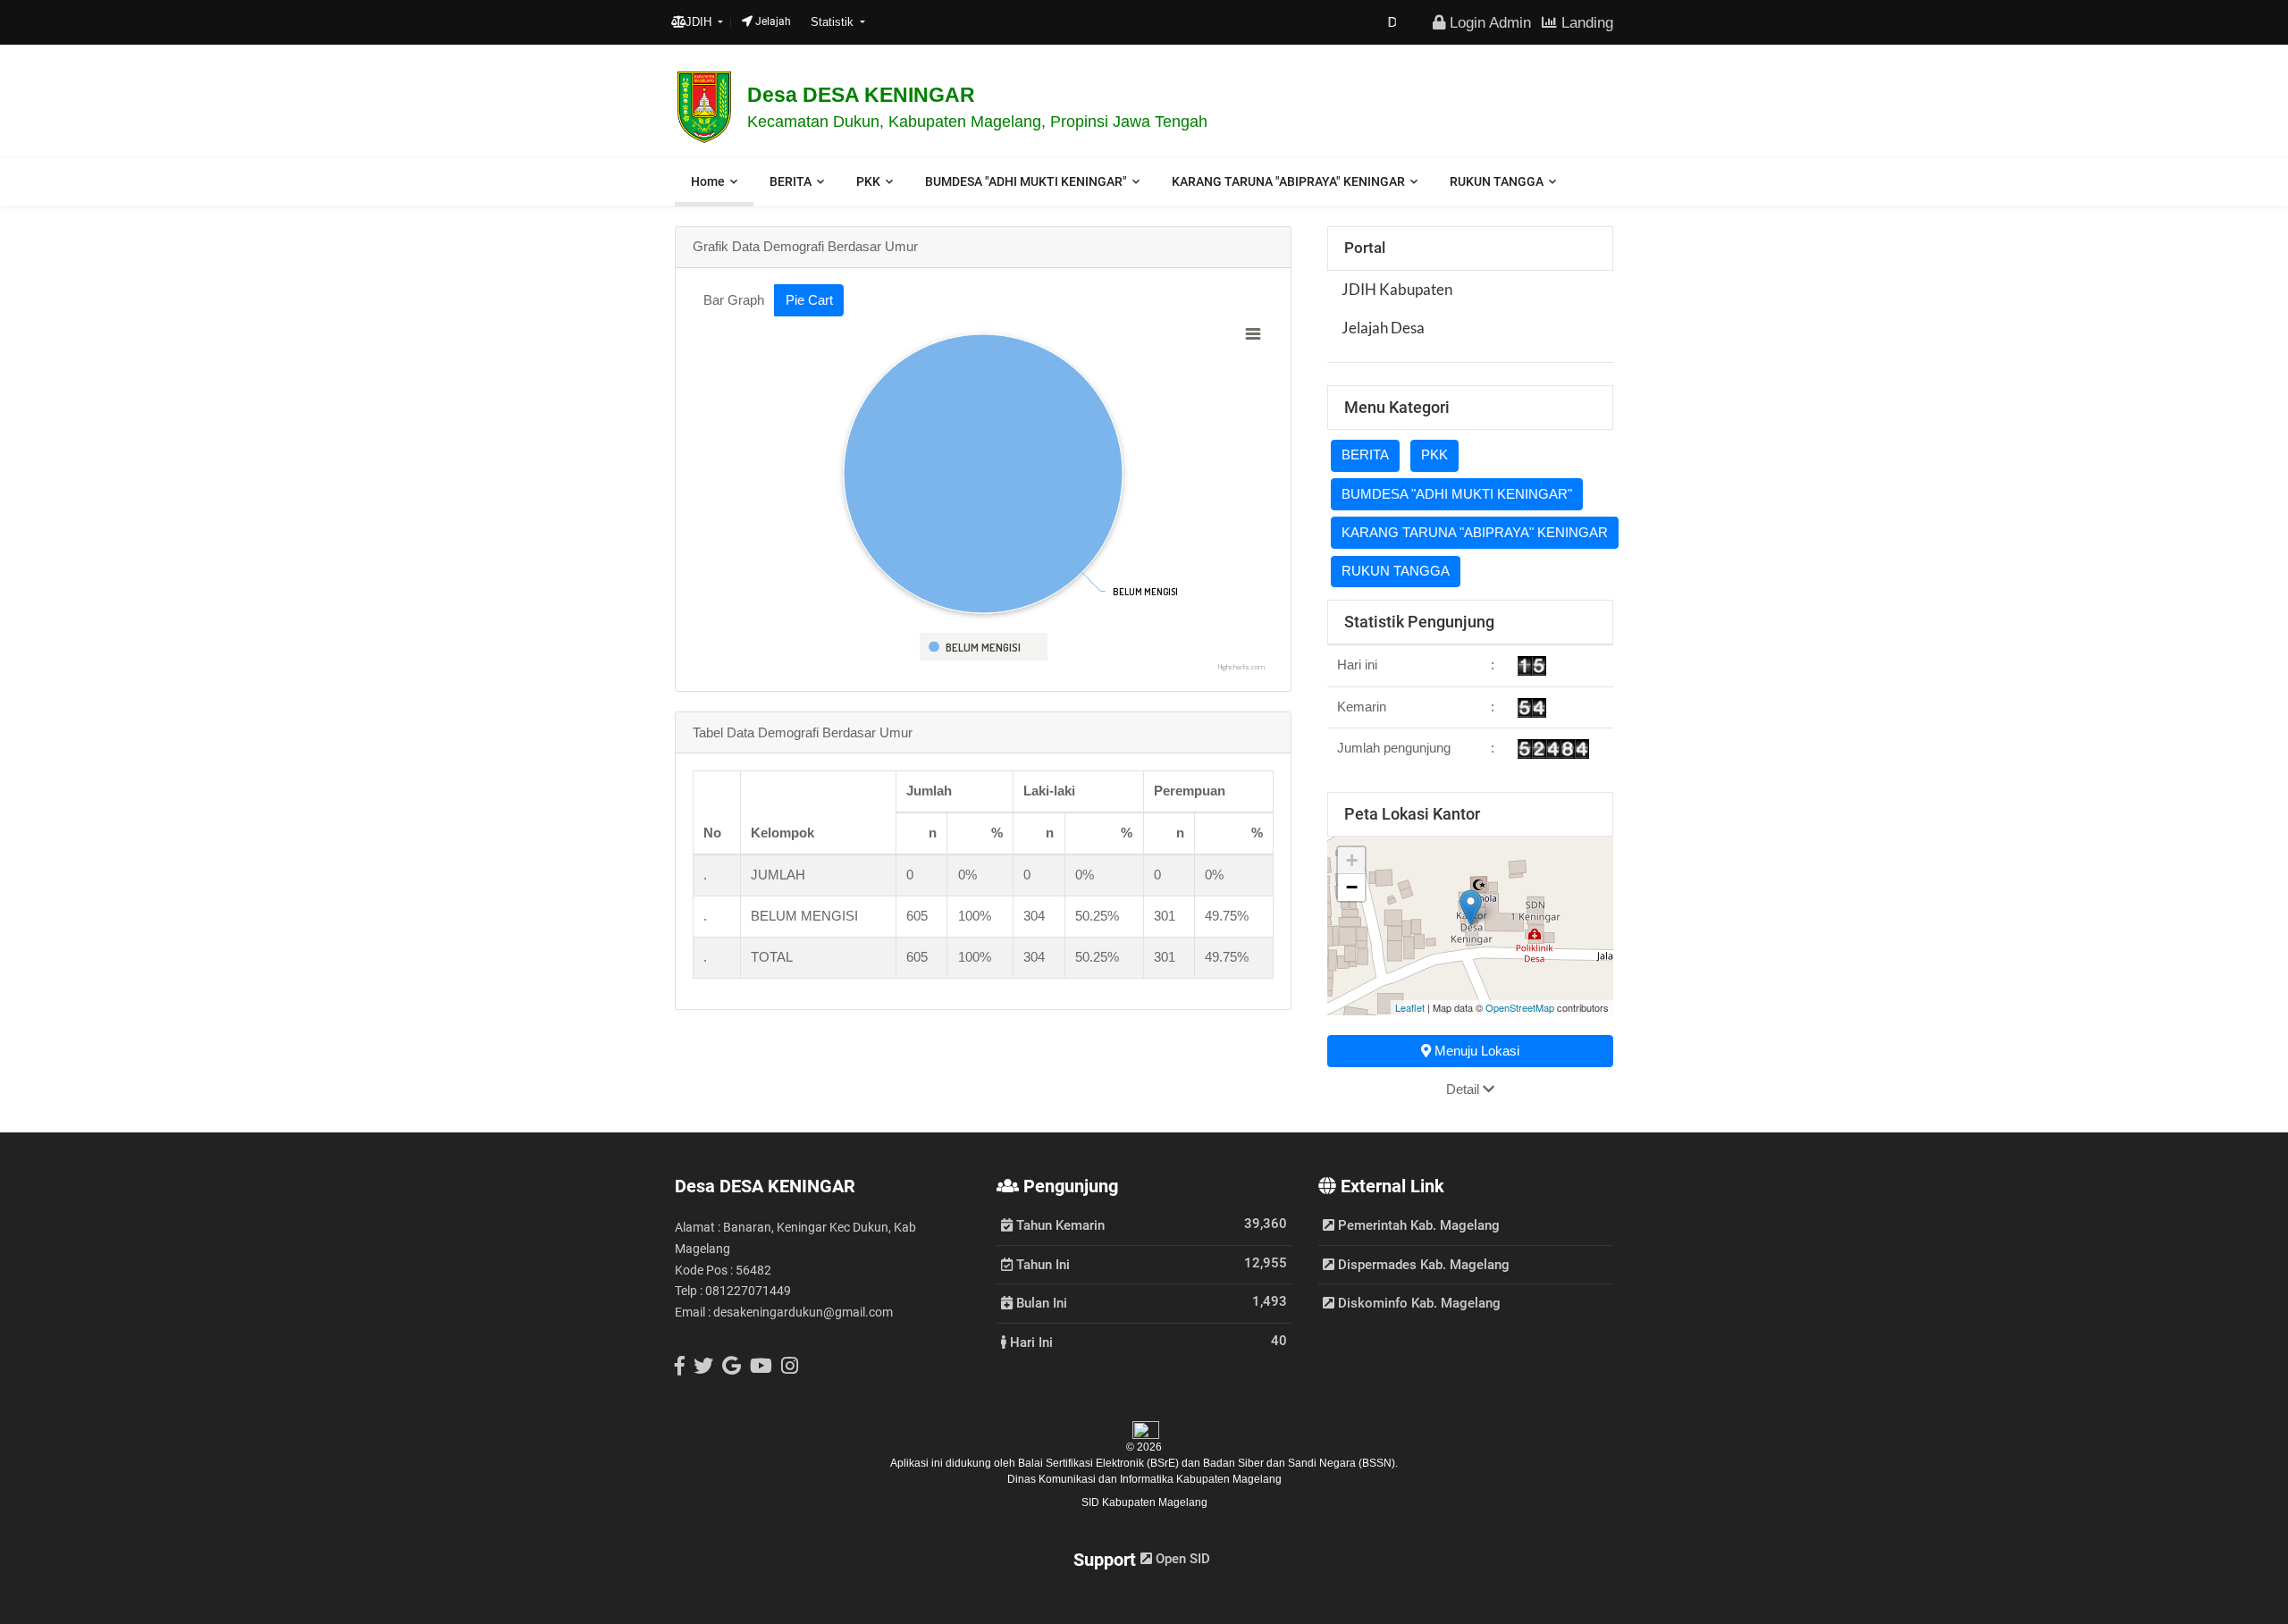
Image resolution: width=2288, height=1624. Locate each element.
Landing (1585, 22)
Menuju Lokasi (1475, 1051)
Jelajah (772, 21)
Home (708, 181)
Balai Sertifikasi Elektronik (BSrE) (1100, 1463)
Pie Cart (809, 300)
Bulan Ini (1040, 1302)
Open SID (1181, 1559)
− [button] (1352, 887)
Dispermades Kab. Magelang (1422, 1265)
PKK (868, 181)
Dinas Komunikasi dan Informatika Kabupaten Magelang (1144, 1479)
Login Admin (1488, 22)
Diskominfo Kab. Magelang (1417, 1303)
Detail (1464, 1089)
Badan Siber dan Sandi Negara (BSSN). (1300, 1463)
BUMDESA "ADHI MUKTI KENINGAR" (1026, 181)
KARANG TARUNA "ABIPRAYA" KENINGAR (1288, 181)
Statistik (834, 22)
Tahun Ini (1041, 1264)
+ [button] (1352, 860)
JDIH (700, 22)
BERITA (791, 181)
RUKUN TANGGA (1497, 181)
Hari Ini (1030, 1342)
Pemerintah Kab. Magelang (1417, 1225)
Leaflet (1410, 1007)
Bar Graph (734, 300)
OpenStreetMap (1520, 1007)
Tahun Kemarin (1059, 1224)
